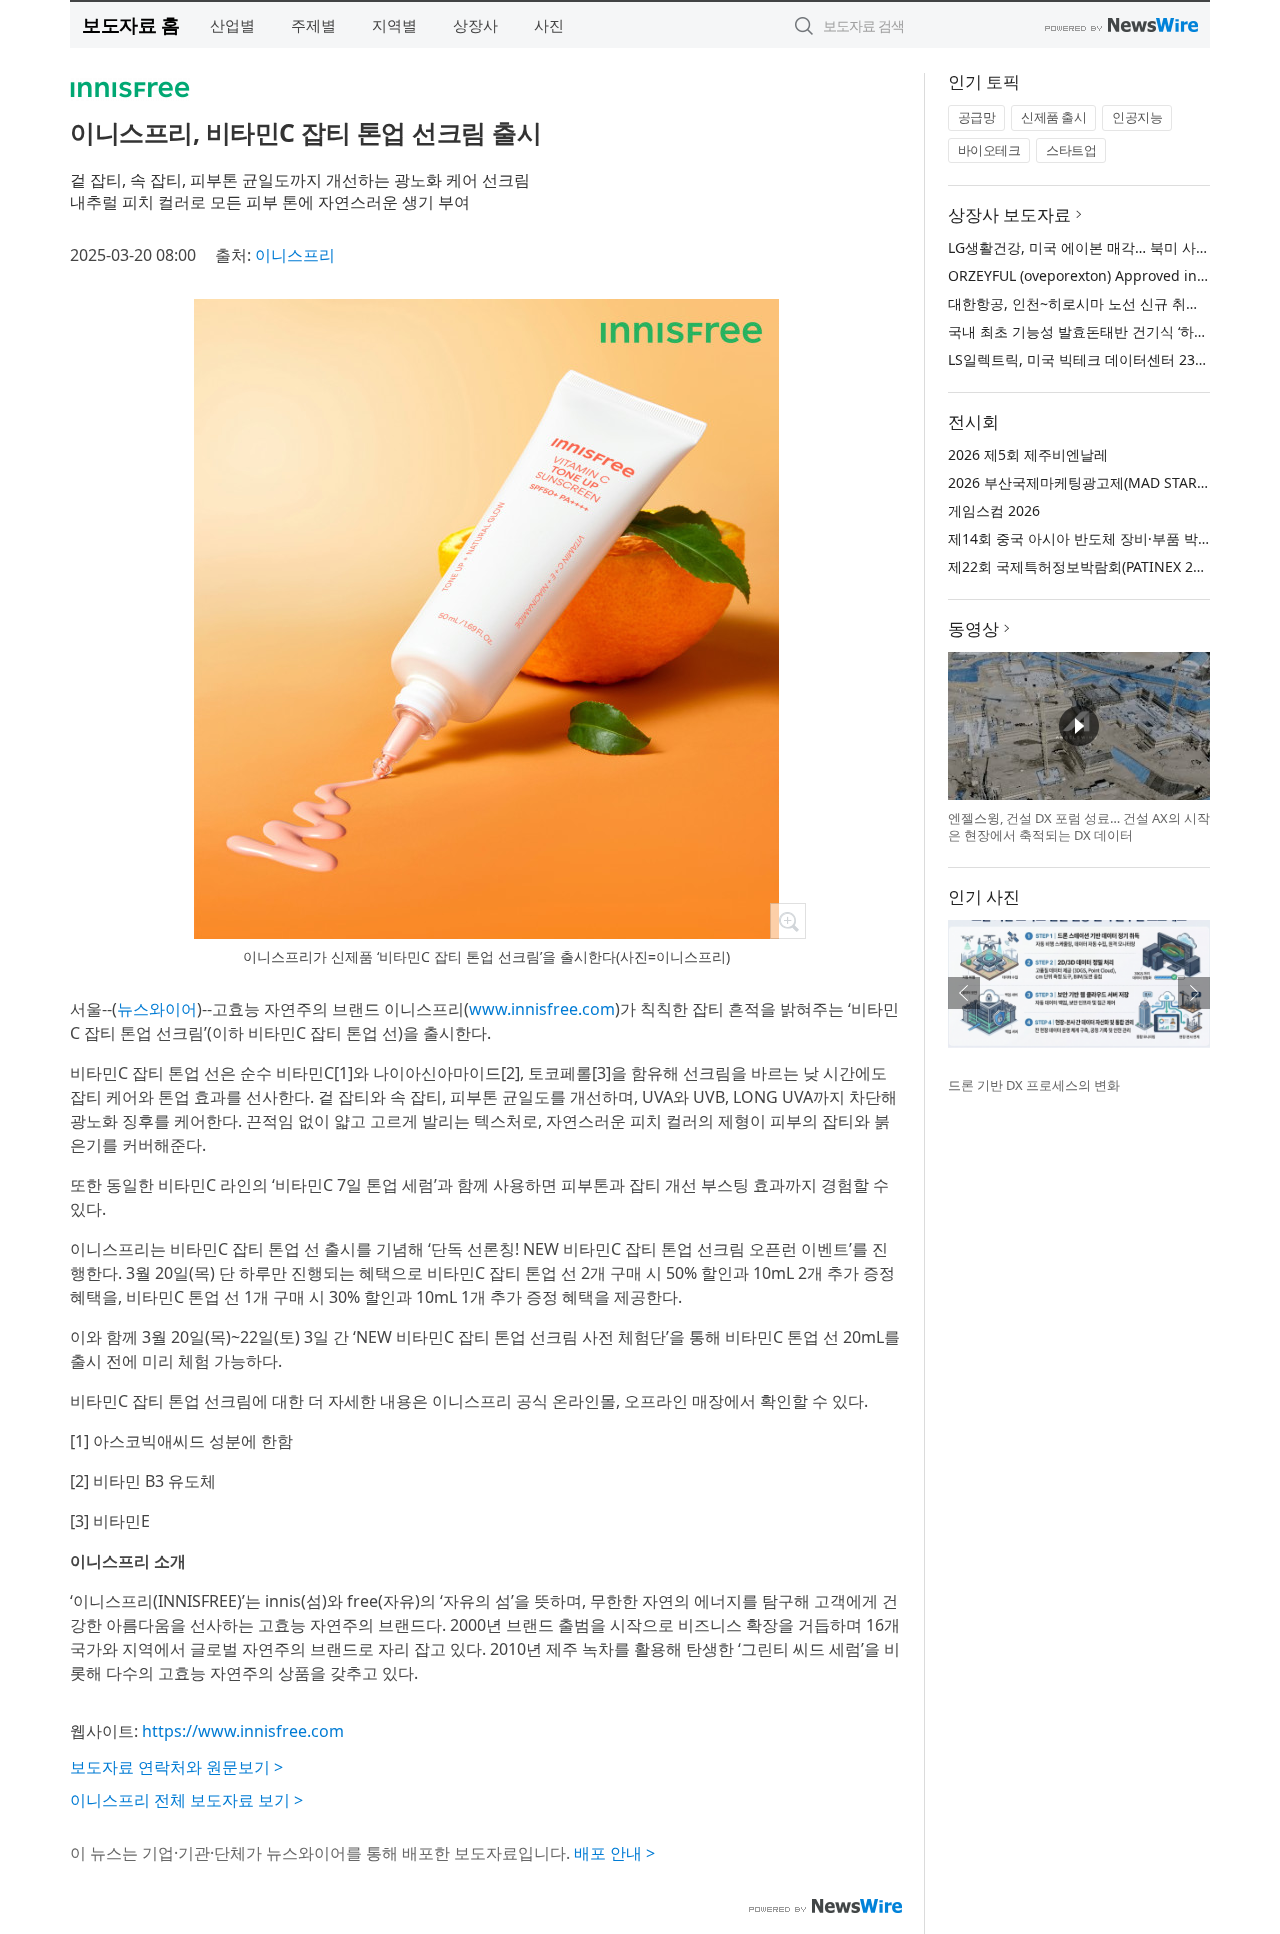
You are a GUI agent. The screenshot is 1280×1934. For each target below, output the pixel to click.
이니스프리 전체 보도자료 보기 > (186, 1800)
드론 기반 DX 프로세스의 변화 (1034, 1085)
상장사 (475, 25)
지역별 (394, 25)
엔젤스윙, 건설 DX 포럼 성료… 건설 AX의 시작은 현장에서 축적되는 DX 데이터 (1079, 827)
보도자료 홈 (130, 24)
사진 (549, 25)
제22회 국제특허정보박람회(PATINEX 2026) (1084, 566)
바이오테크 (989, 150)
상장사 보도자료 (1009, 214)
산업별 (232, 25)
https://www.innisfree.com (243, 1731)
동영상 (973, 628)
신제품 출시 (1053, 117)
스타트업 (1071, 150)
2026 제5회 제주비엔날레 (1028, 454)
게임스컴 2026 (994, 510)
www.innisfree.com (542, 1009)
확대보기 (788, 921)
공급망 (977, 117)
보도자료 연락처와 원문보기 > (176, 1767)
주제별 (313, 25)
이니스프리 (295, 255)
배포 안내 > (614, 1853)
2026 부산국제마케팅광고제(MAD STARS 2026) (1096, 482)
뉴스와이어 (157, 1009)
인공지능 (1137, 117)
